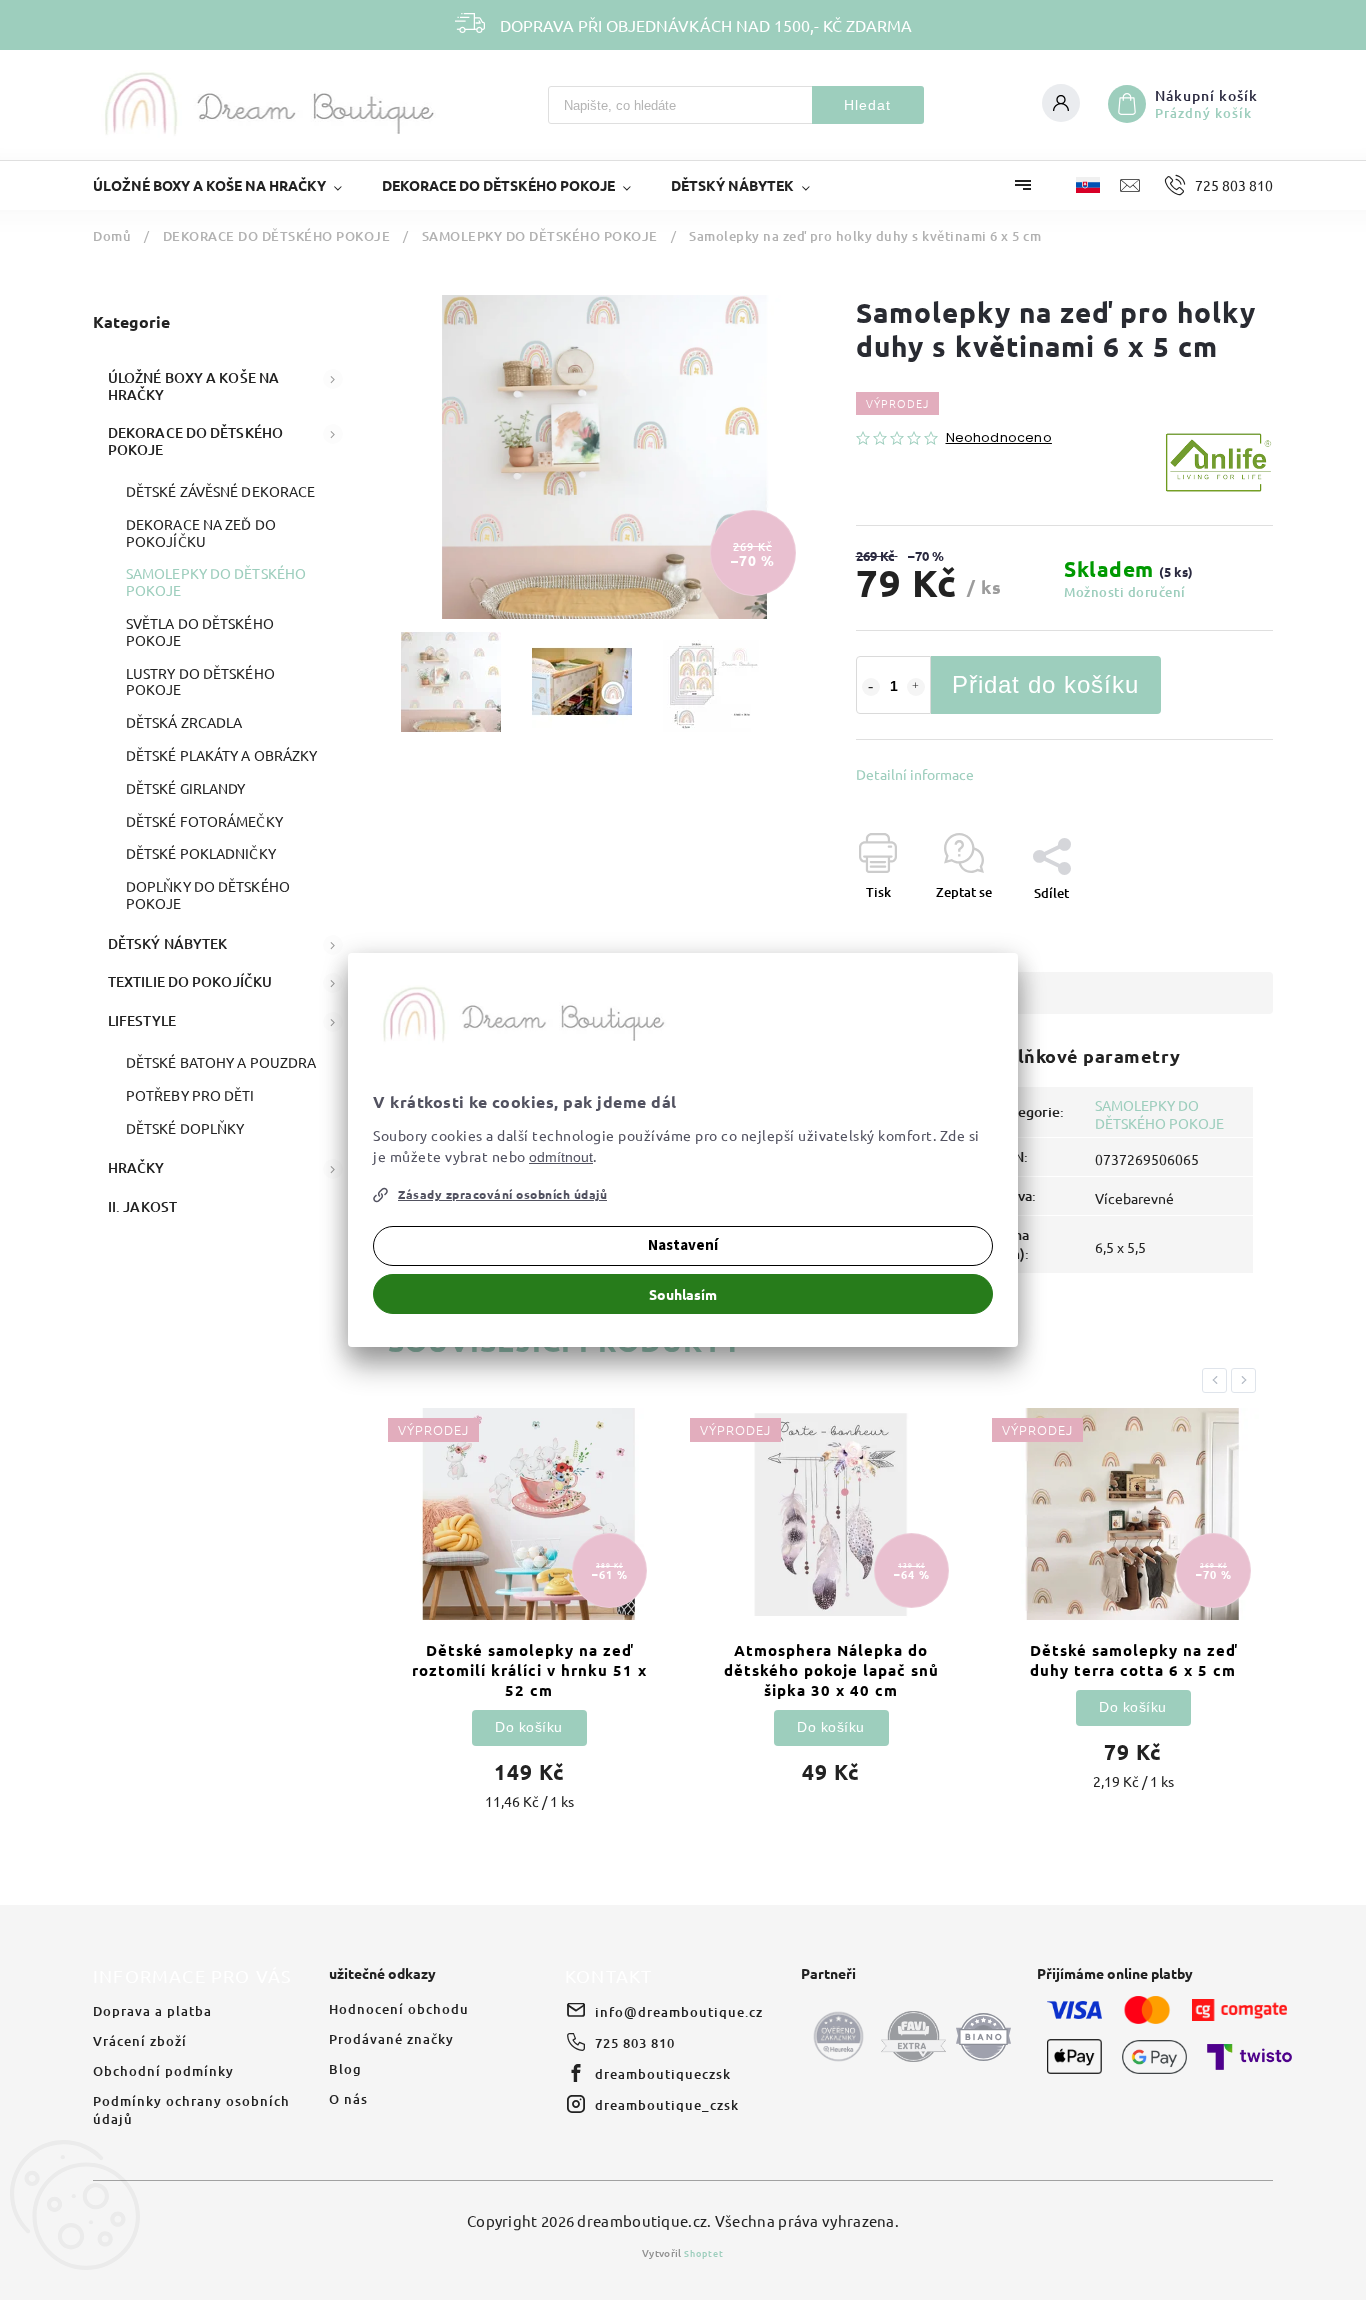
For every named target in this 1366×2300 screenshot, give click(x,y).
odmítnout (561, 1157)
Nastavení (683, 1245)
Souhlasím (683, 1294)
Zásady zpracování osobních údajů (502, 1194)
